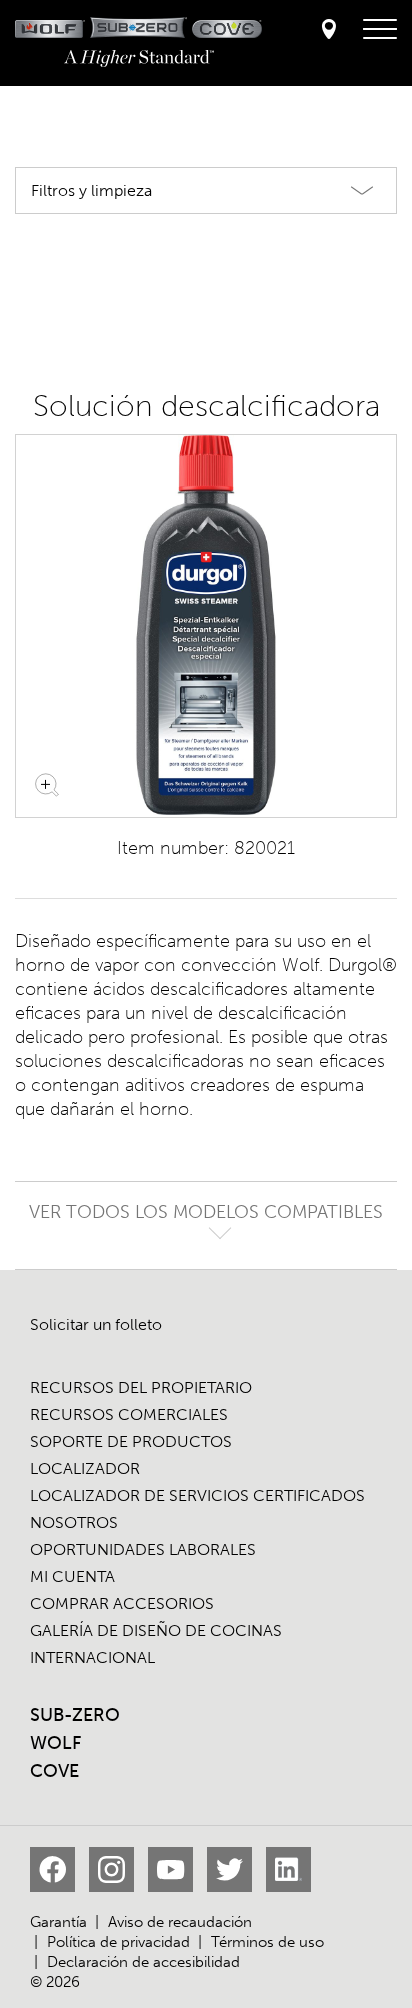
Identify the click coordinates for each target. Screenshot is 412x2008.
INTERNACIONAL (92, 1657)
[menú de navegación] (380, 30)
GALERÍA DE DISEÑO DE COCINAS (156, 1630)
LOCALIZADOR (85, 1468)
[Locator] (329, 30)
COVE (54, 1771)
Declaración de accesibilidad (143, 1962)
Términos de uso (267, 1942)
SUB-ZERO (75, 1715)
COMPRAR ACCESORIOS (122, 1603)
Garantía (58, 1922)
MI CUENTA (72, 1576)
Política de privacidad (118, 1942)
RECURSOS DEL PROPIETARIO (141, 1387)
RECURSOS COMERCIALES (129, 1414)
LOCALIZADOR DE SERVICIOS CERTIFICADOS (197, 1495)
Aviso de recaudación (180, 1922)
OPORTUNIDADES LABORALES (143, 1549)
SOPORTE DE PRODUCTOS (131, 1441)
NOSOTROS (74, 1522)
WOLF (55, 1743)
